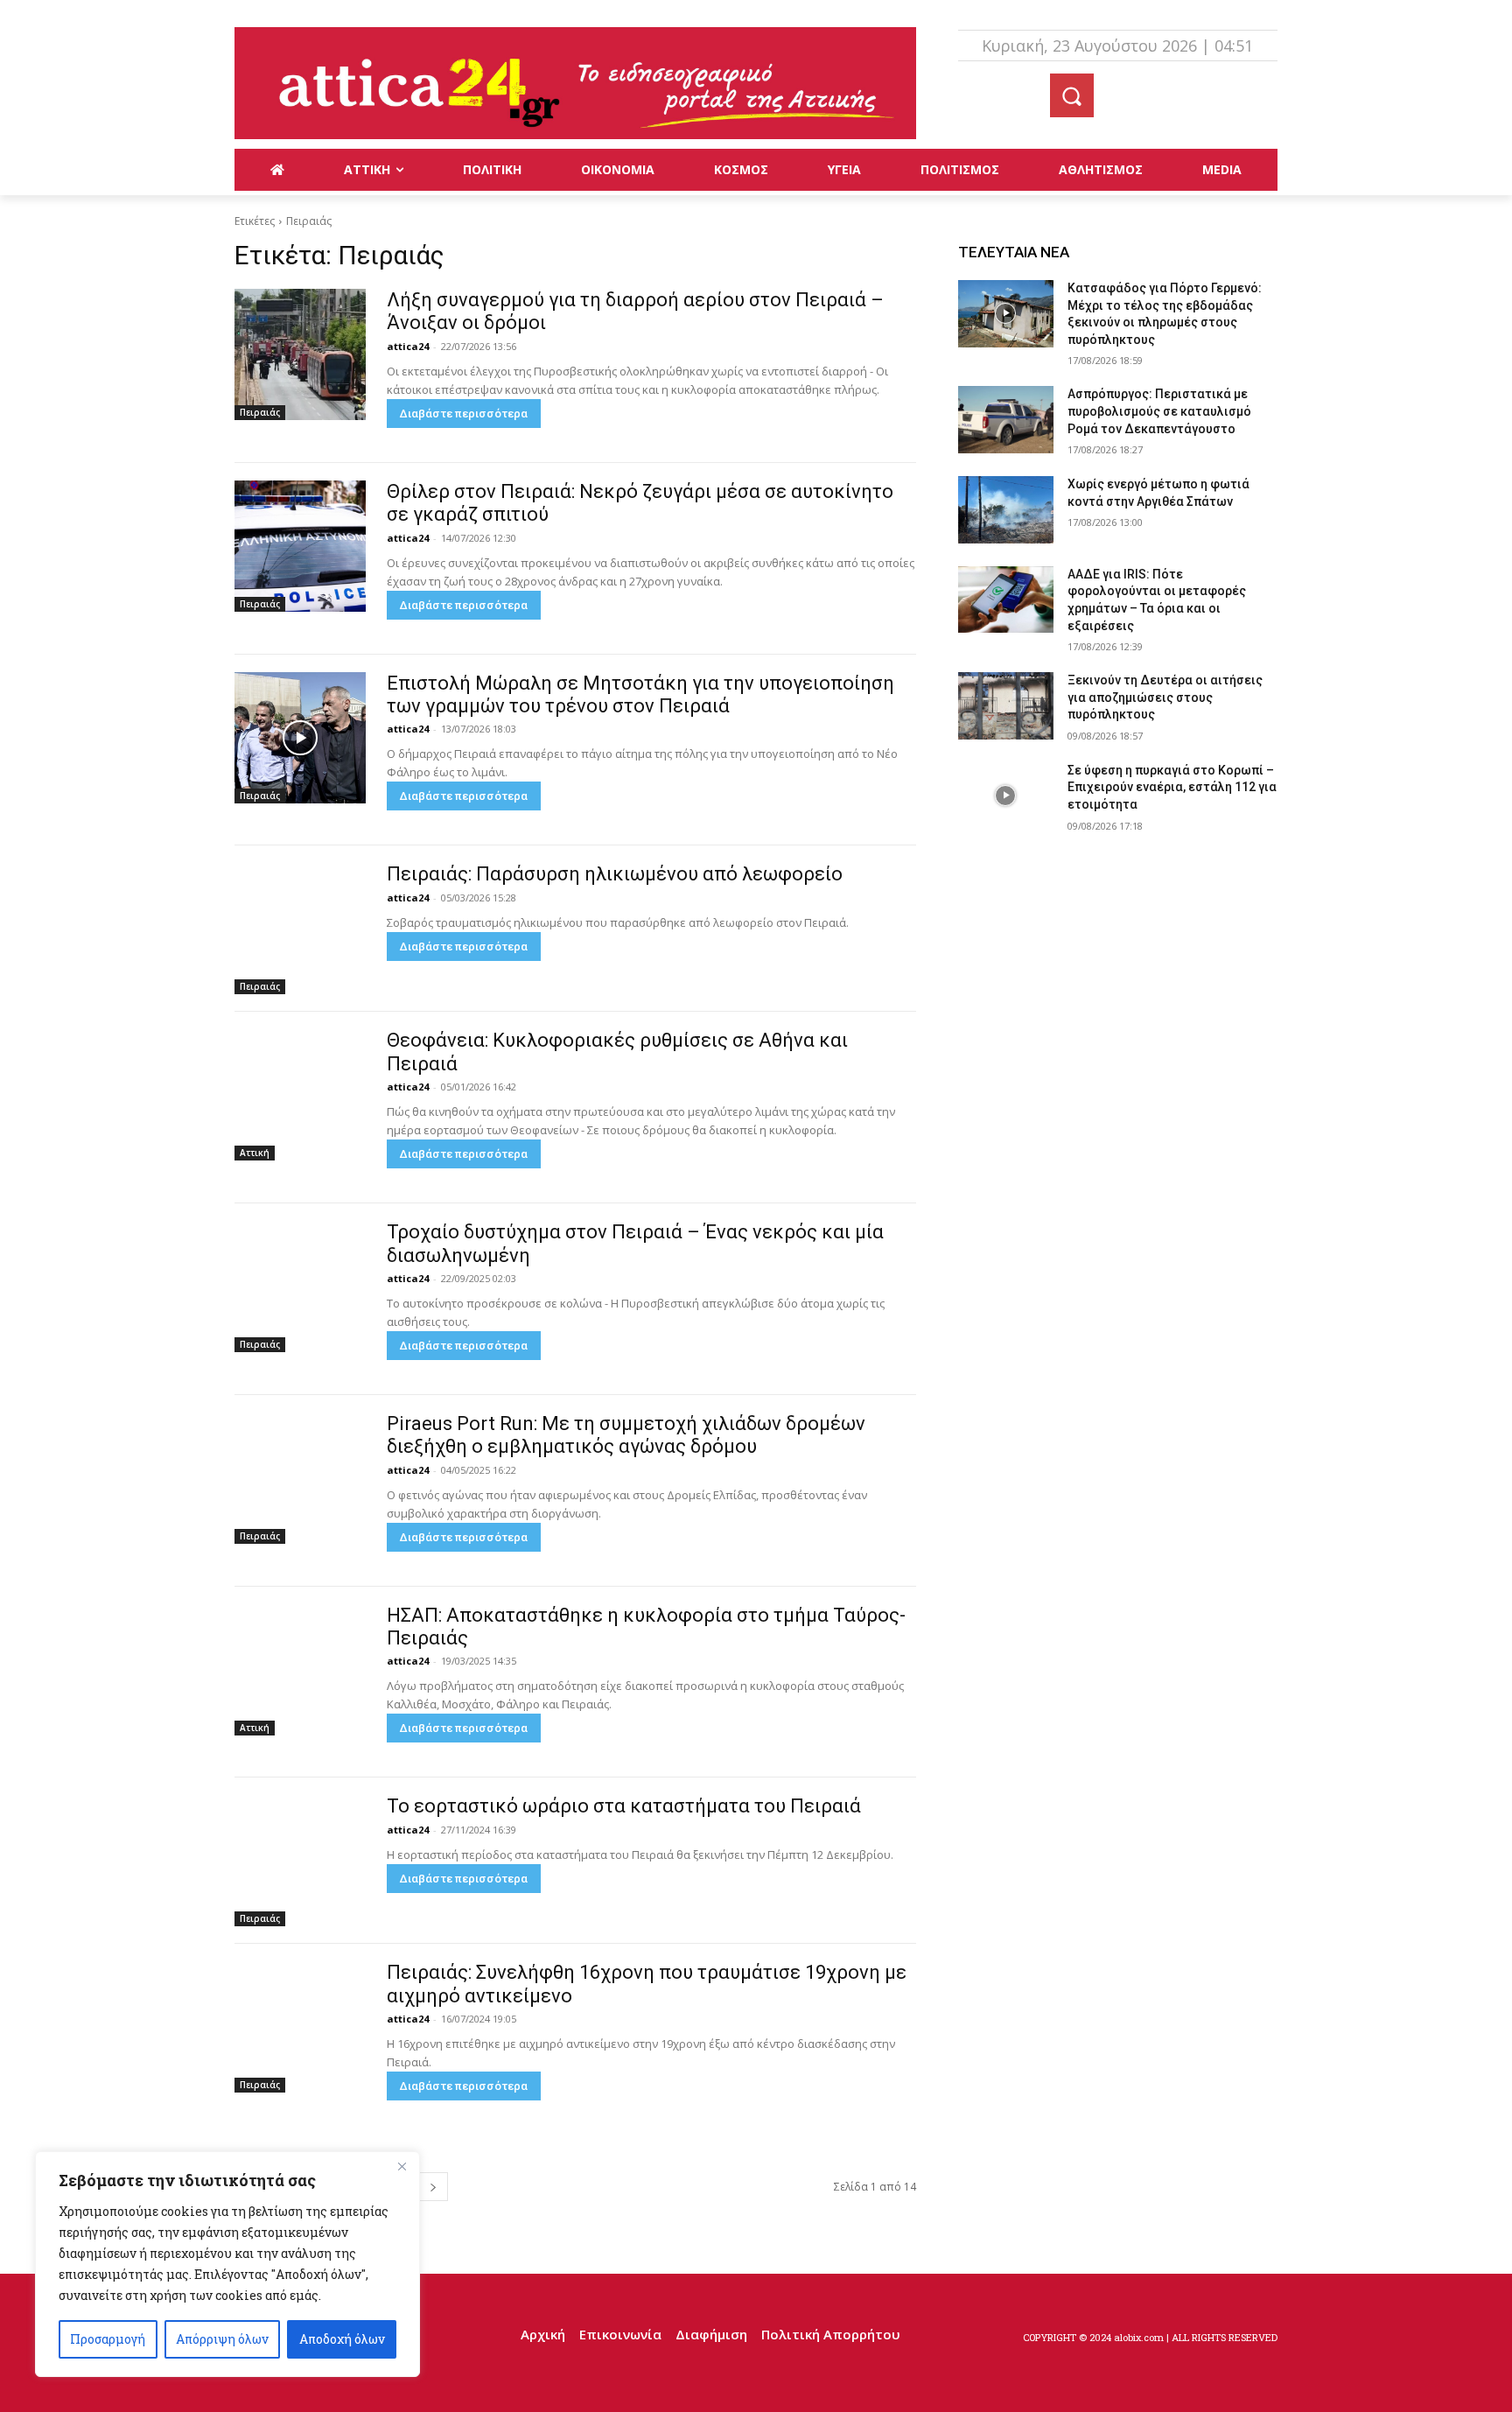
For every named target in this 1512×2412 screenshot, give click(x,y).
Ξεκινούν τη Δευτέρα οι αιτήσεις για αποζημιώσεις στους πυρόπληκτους (1165, 697)
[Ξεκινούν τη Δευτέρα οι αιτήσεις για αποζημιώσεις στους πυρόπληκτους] (1006, 706)
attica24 (408, 346)
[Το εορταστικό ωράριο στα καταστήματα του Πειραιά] (300, 1861)
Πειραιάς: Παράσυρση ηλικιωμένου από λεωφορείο (615, 874)
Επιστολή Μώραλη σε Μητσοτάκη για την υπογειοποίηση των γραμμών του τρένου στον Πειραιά (640, 694)
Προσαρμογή (108, 2339)
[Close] (402, 2166)
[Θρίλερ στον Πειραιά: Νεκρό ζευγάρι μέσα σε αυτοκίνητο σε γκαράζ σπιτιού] (300, 546)
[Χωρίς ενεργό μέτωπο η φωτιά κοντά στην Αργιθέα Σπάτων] (1006, 510)
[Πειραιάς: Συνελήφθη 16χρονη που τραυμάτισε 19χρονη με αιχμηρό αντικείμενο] (300, 2027)
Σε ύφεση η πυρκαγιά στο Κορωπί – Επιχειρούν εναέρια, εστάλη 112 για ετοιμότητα (1172, 787)
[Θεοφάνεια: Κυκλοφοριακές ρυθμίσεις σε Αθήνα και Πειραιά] (300, 1095)
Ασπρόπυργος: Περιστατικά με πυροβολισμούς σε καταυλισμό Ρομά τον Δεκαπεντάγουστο (1159, 411)
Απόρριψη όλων (222, 2339)
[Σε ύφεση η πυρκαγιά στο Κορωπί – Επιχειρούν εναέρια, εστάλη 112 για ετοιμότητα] (1006, 796)
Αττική (255, 1153)
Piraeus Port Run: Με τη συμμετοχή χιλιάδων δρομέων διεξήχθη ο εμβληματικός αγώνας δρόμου (626, 1435)
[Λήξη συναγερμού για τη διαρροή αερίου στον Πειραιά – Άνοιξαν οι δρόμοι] (300, 354)
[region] (227, 2264)
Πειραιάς (260, 412)
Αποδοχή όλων (342, 2339)
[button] (1072, 95)
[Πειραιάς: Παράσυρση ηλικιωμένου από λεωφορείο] (300, 929)
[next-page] (433, 2187)
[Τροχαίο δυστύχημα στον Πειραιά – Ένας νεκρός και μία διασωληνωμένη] (300, 1287)
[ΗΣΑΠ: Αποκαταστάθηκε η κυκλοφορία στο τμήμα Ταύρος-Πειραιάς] (300, 1670)
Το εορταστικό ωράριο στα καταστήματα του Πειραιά (624, 1806)
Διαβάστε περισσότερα (464, 414)
